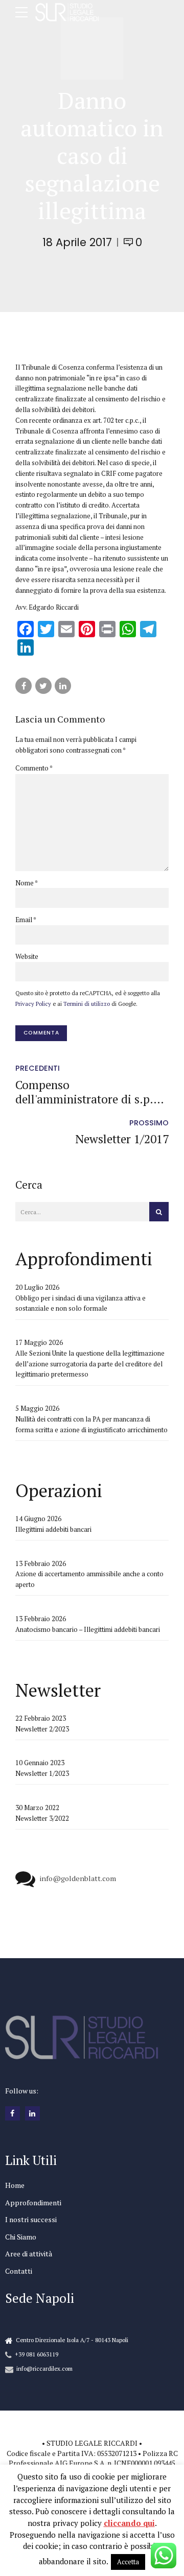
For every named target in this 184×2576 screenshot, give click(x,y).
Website (27, 956)
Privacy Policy (33, 1004)
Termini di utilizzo (87, 1004)
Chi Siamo (21, 2237)
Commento (34, 768)
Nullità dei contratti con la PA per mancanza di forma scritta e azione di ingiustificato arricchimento (91, 1424)
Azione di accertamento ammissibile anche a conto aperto (89, 1579)
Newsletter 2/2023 (42, 1729)
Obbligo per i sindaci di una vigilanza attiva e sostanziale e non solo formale (80, 1303)
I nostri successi (31, 2219)
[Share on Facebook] (24, 686)
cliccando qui (129, 2523)
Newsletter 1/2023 (42, 1773)
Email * (26, 920)
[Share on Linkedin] (63, 686)
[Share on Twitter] (43, 686)
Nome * (27, 883)
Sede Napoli (40, 2298)
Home (15, 2185)
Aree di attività (29, 2254)
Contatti (19, 2271)
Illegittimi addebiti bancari (53, 1529)
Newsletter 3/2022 (42, 1818)
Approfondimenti (33, 2202)
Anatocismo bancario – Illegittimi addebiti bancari (88, 1629)
